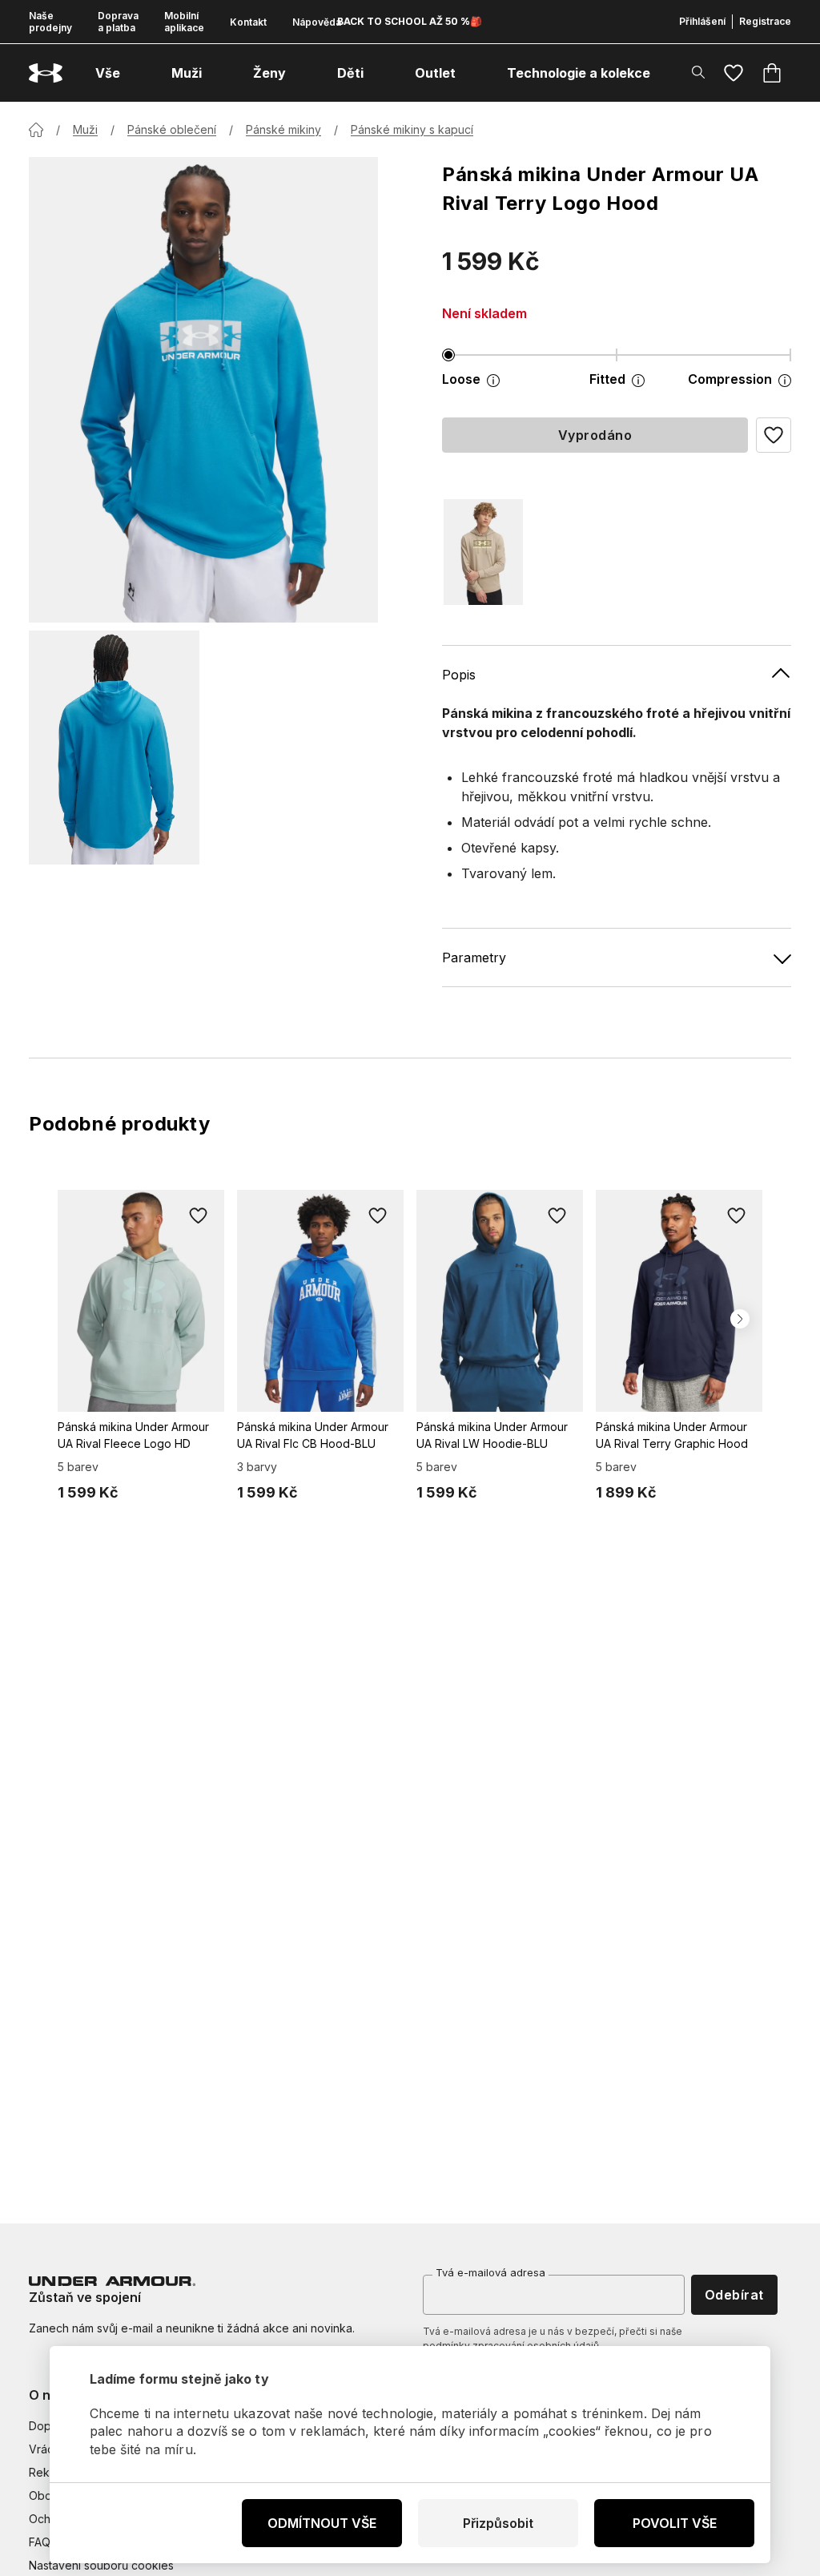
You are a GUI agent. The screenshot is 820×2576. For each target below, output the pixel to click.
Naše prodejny (50, 22)
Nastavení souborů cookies (101, 2565)
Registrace (765, 21)
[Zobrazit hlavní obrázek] (203, 390)
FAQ (40, 2542)
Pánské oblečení (172, 129)
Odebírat (734, 2295)
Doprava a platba (118, 22)
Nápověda (317, 22)
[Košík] (772, 73)
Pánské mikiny (283, 129)
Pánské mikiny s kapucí (412, 129)
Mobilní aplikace (184, 22)
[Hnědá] (483, 552)
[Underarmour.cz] (46, 73)
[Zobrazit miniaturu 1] (114, 748)
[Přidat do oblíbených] (199, 1215)
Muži (85, 129)
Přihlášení (702, 21)
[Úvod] (36, 130)
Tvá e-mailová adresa (490, 2272)
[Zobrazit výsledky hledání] (698, 72)
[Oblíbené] (734, 73)
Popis (459, 675)
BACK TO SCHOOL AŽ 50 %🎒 (410, 21)
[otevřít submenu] (135, 73)
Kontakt (248, 22)
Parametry (474, 957)
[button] (774, 435)
